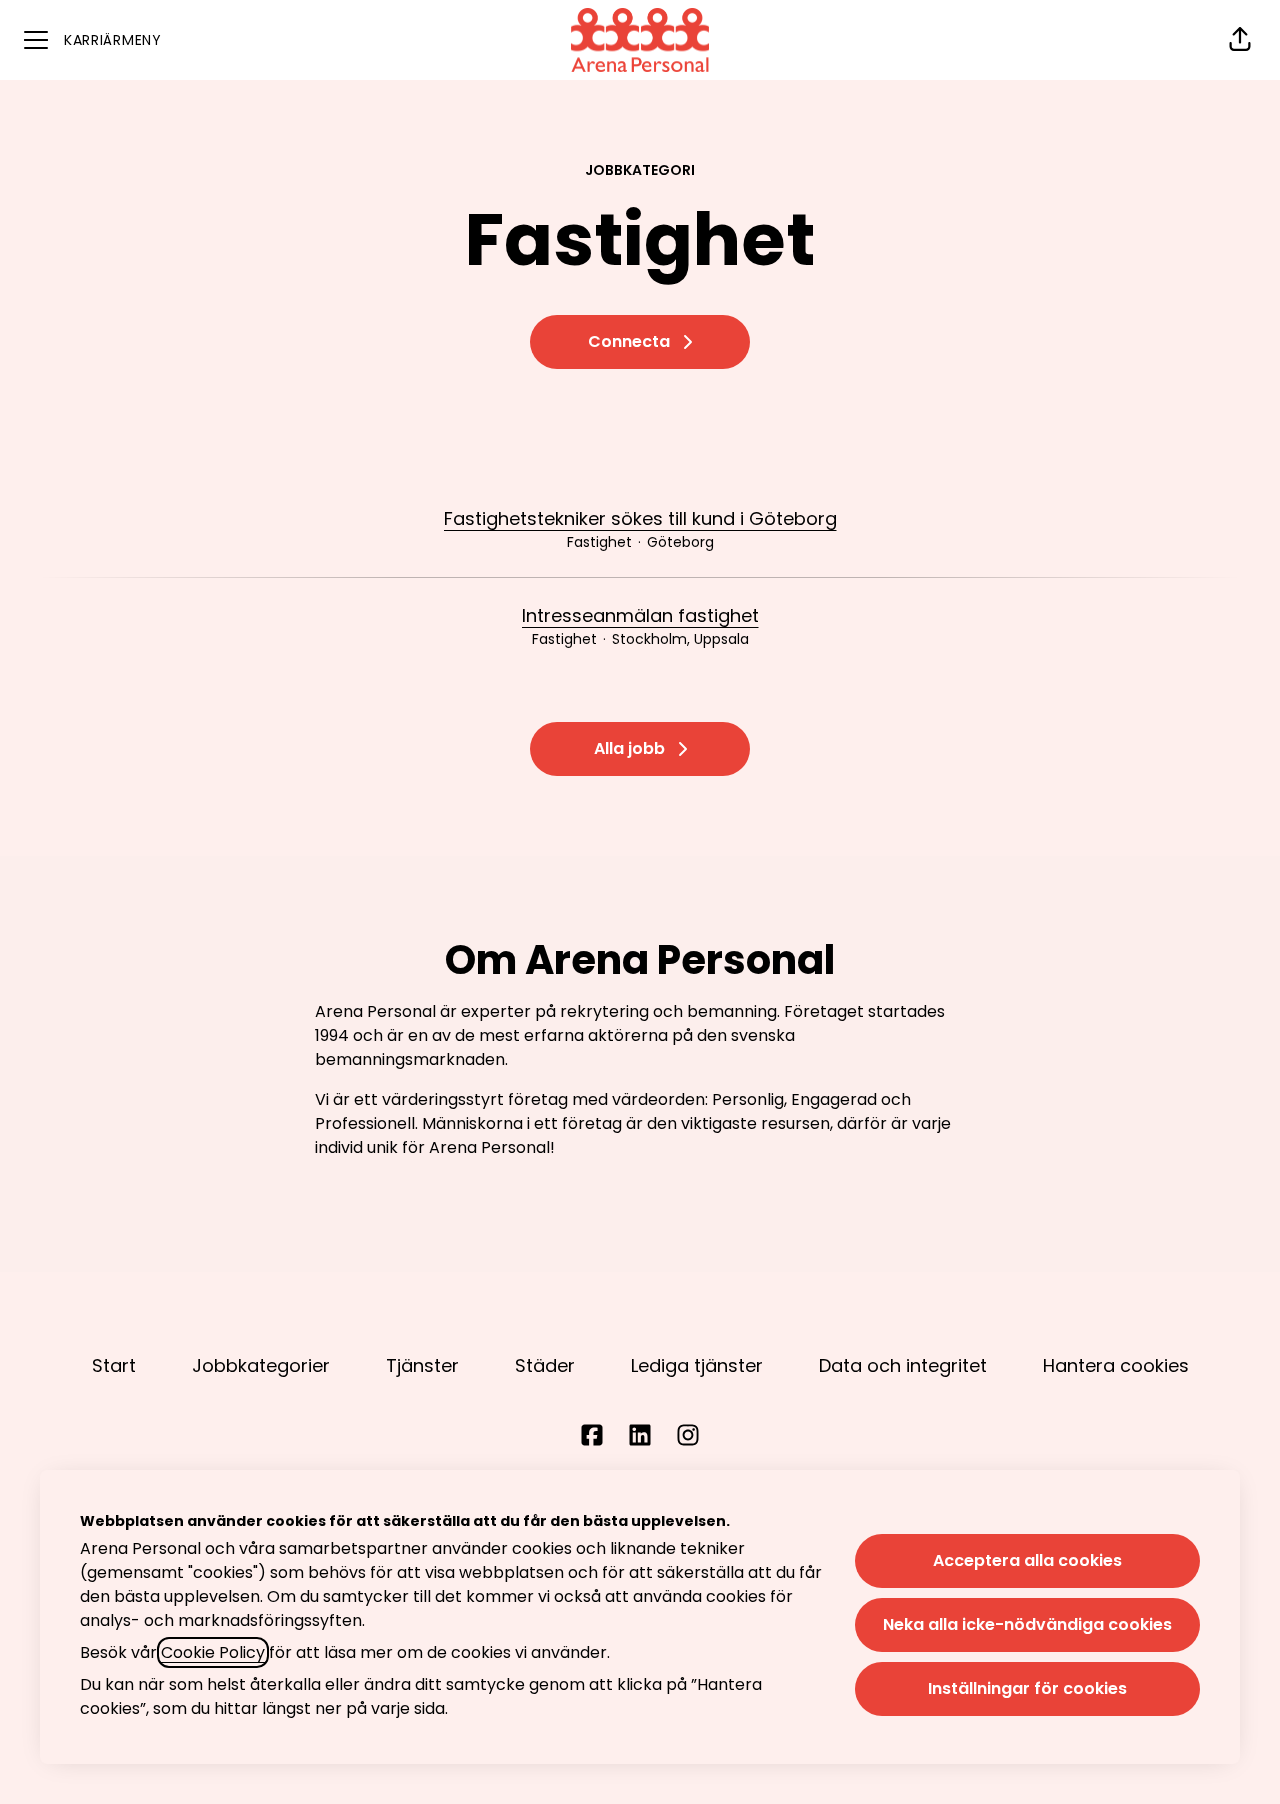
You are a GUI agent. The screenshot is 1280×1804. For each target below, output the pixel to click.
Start (114, 1365)
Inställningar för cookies (1027, 1688)
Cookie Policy (213, 1652)
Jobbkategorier (261, 1365)
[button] (1240, 40)
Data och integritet (903, 1365)
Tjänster (422, 1365)
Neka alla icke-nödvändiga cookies (1027, 1624)
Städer (545, 1365)
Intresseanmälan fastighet (640, 615)
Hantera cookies (1116, 1365)
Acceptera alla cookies (1027, 1560)
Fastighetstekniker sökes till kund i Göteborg (640, 518)
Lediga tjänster (697, 1365)
